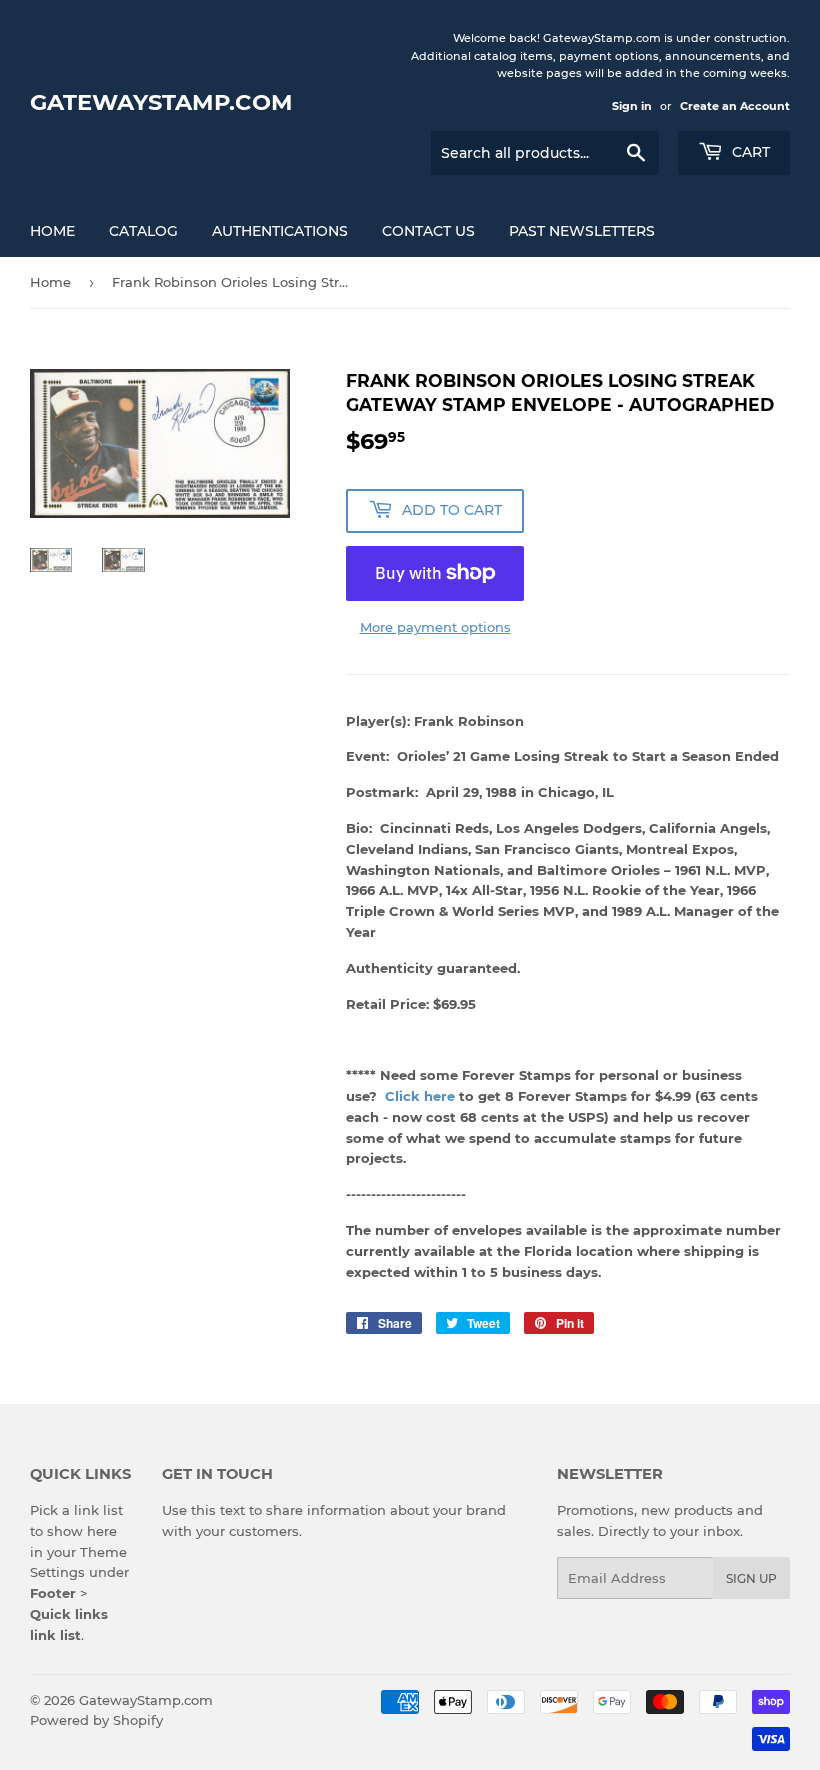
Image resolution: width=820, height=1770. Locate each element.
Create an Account (735, 106)
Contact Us (428, 231)
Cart (749, 152)
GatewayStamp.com (161, 102)
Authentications (280, 231)
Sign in (632, 106)
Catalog (143, 231)
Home (52, 231)
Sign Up (751, 1578)
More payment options (435, 627)
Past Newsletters (582, 231)
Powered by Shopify (96, 1720)
